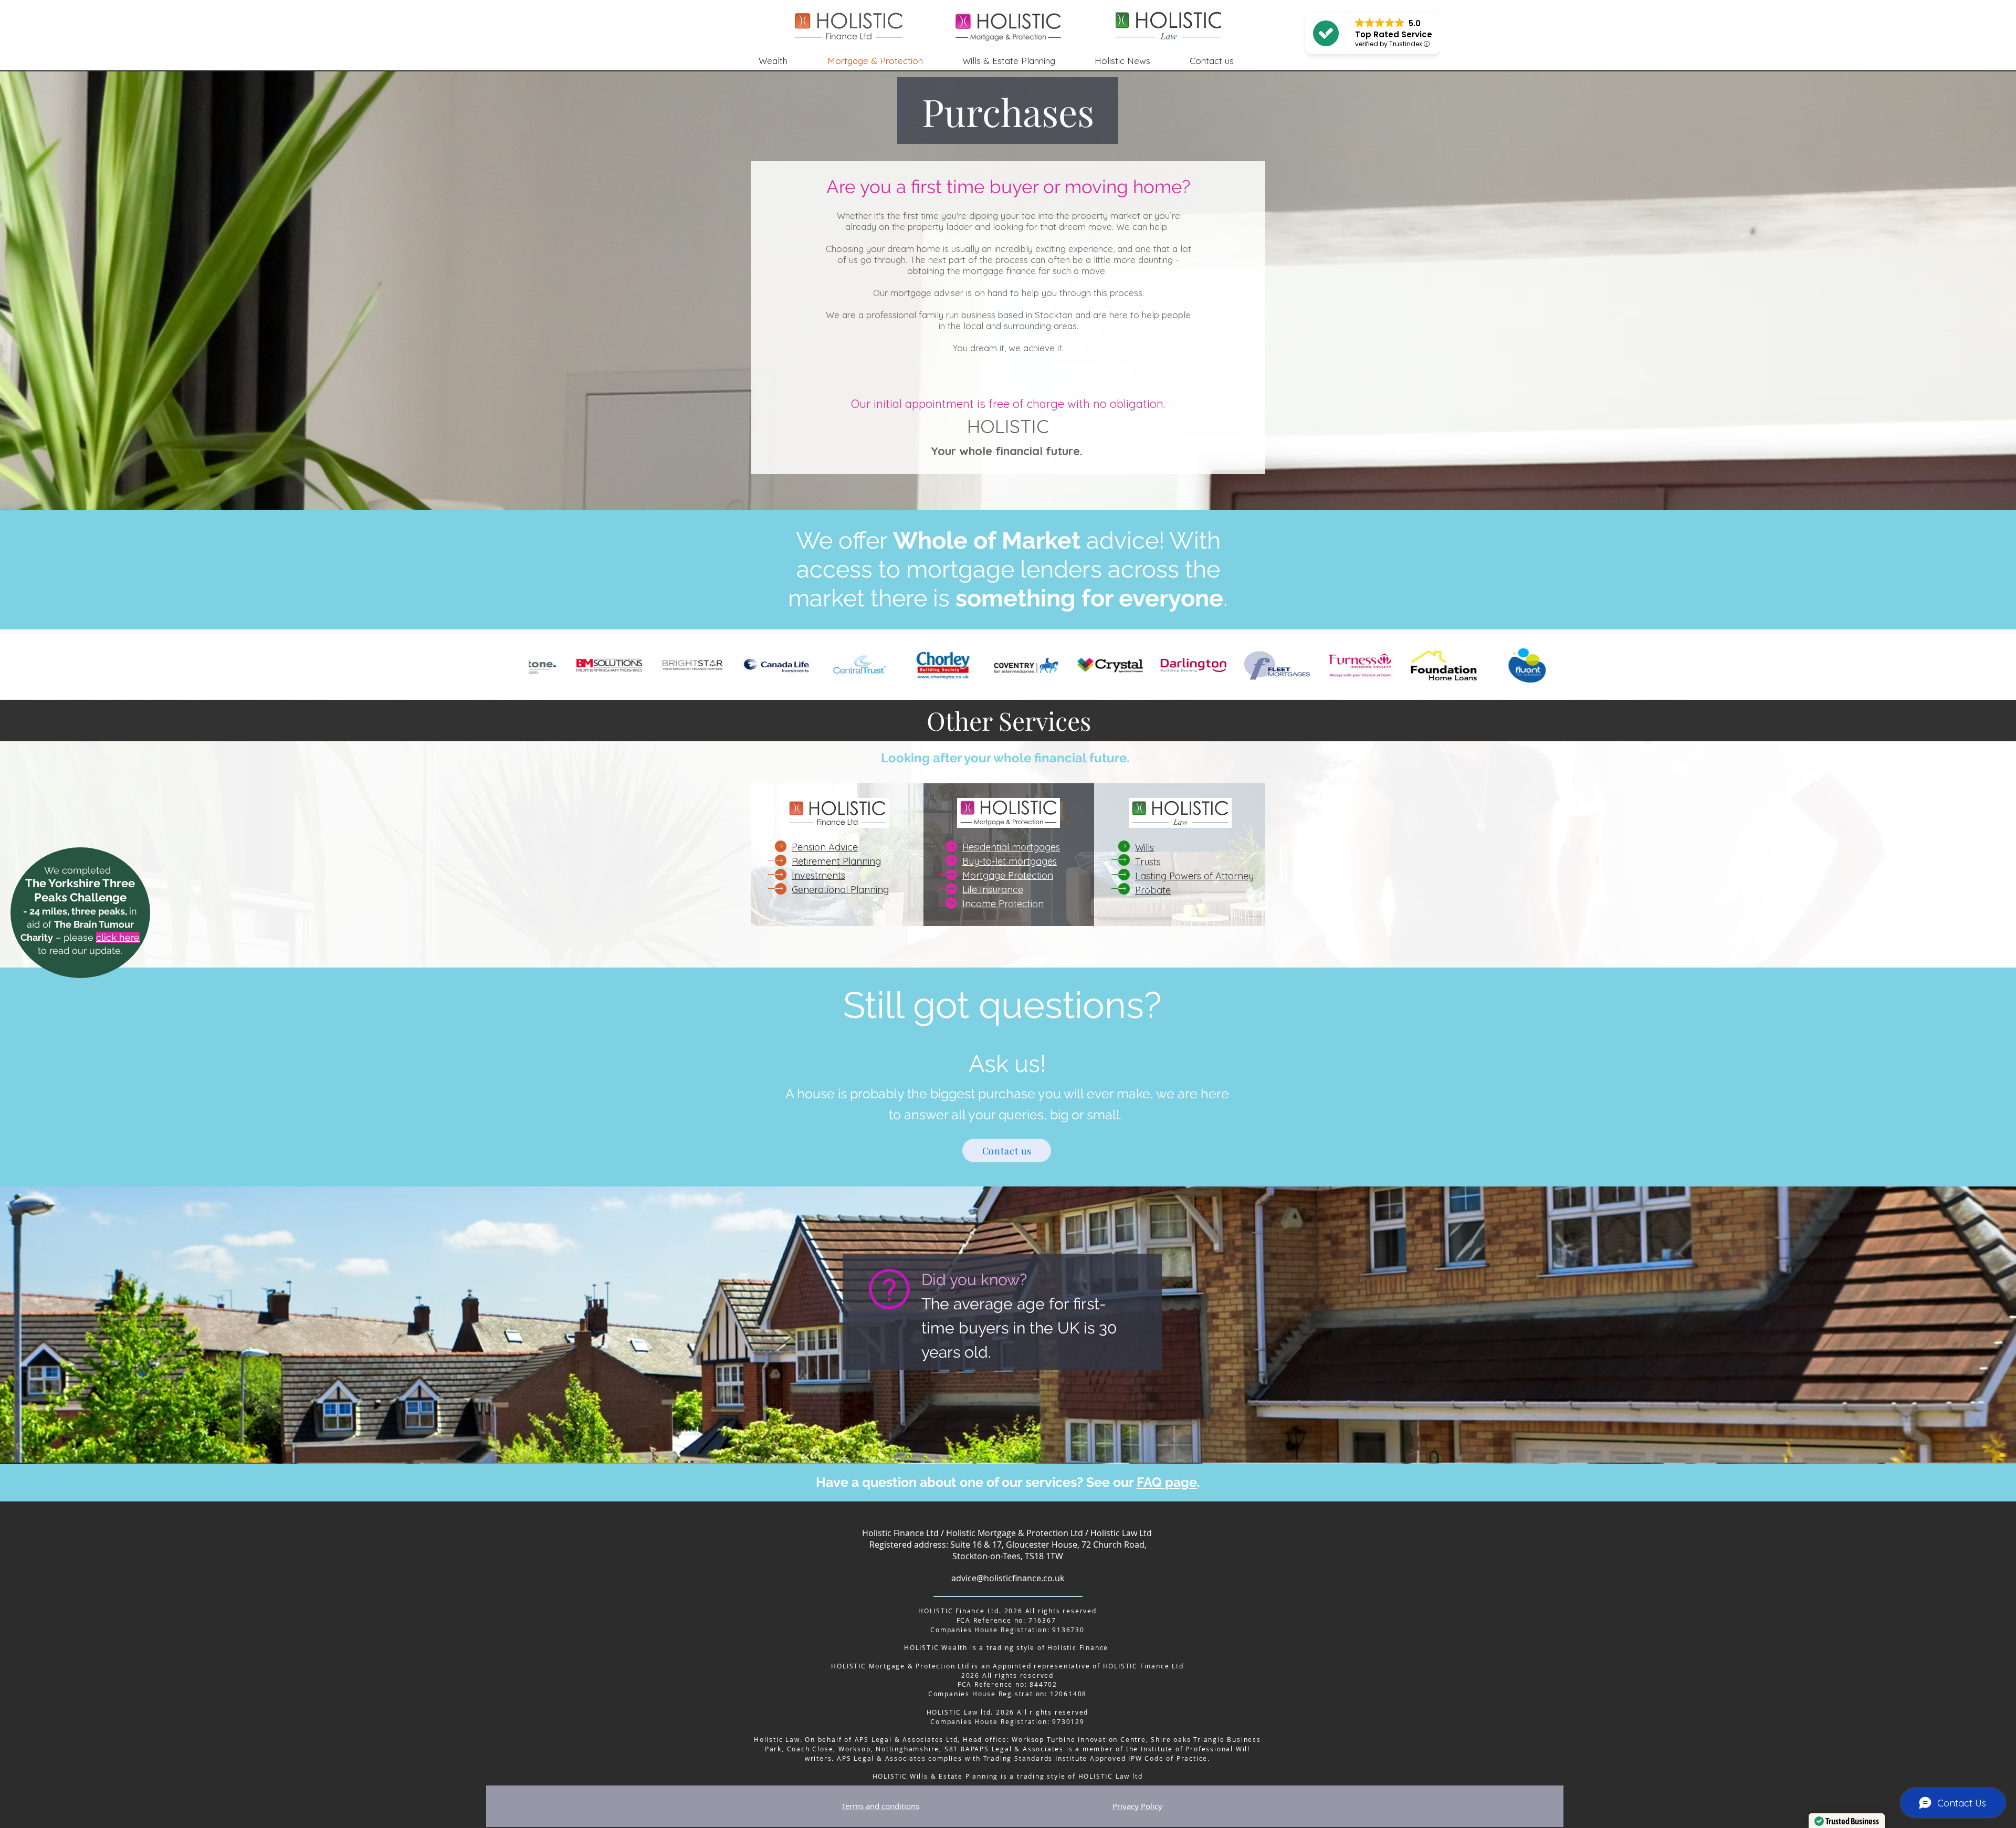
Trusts (1148, 862)
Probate (1153, 890)
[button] (1134, 61)
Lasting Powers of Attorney (1194, 876)
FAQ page (1167, 1482)
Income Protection (1003, 904)
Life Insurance (993, 890)
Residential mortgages (1011, 847)
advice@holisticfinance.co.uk (1008, 1578)
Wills (1144, 848)
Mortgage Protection (1008, 875)
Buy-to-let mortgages (1010, 861)
